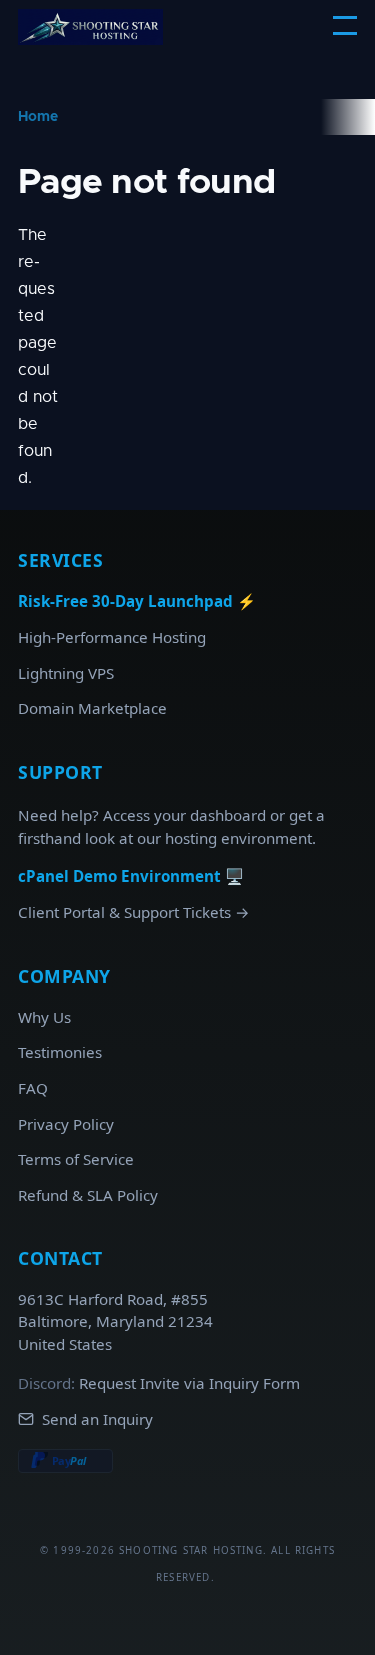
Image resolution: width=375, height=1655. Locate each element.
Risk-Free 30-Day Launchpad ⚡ (141, 601)
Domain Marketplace (92, 708)
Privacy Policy (66, 1124)
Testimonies (60, 1052)
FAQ (33, 1088)
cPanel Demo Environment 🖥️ (135, 876)
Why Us (44, 1017)
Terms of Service (76, 1159)
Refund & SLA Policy (88, 1195)
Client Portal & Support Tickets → (136, 912)
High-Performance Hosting (112, 637)
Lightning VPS (66, 673)
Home (38, 117)
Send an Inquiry (99, 1419)
